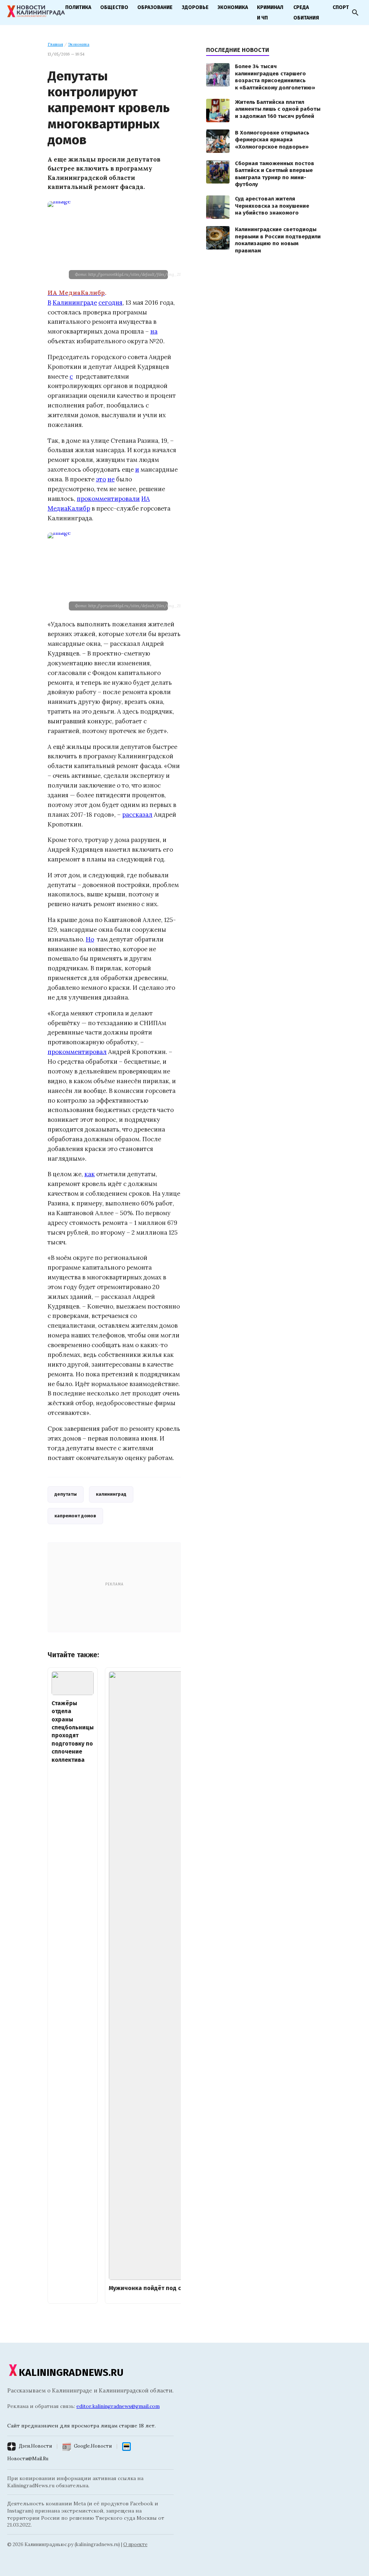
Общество (114, 7)
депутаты (66, 1494)
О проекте (135, 2544)
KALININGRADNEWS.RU (71, 2372)
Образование (155, 7)
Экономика (233, 7)
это (101, 479)
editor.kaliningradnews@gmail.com (118, 2406)
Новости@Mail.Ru (28, 2459)
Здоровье (195, 7)
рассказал (137, 815)
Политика (78, 7)
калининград (111, 1494)
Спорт (341, 7)
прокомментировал (77, 1052)
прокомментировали (108, 499)
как (90, 1174)
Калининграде (75, 303)
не (111, 479)
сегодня (110, 303)
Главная (55, 44)
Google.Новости (93, 2446)
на (154, 331)
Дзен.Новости (35, 2446)
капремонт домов (75, 1516)
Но (90, 939)
